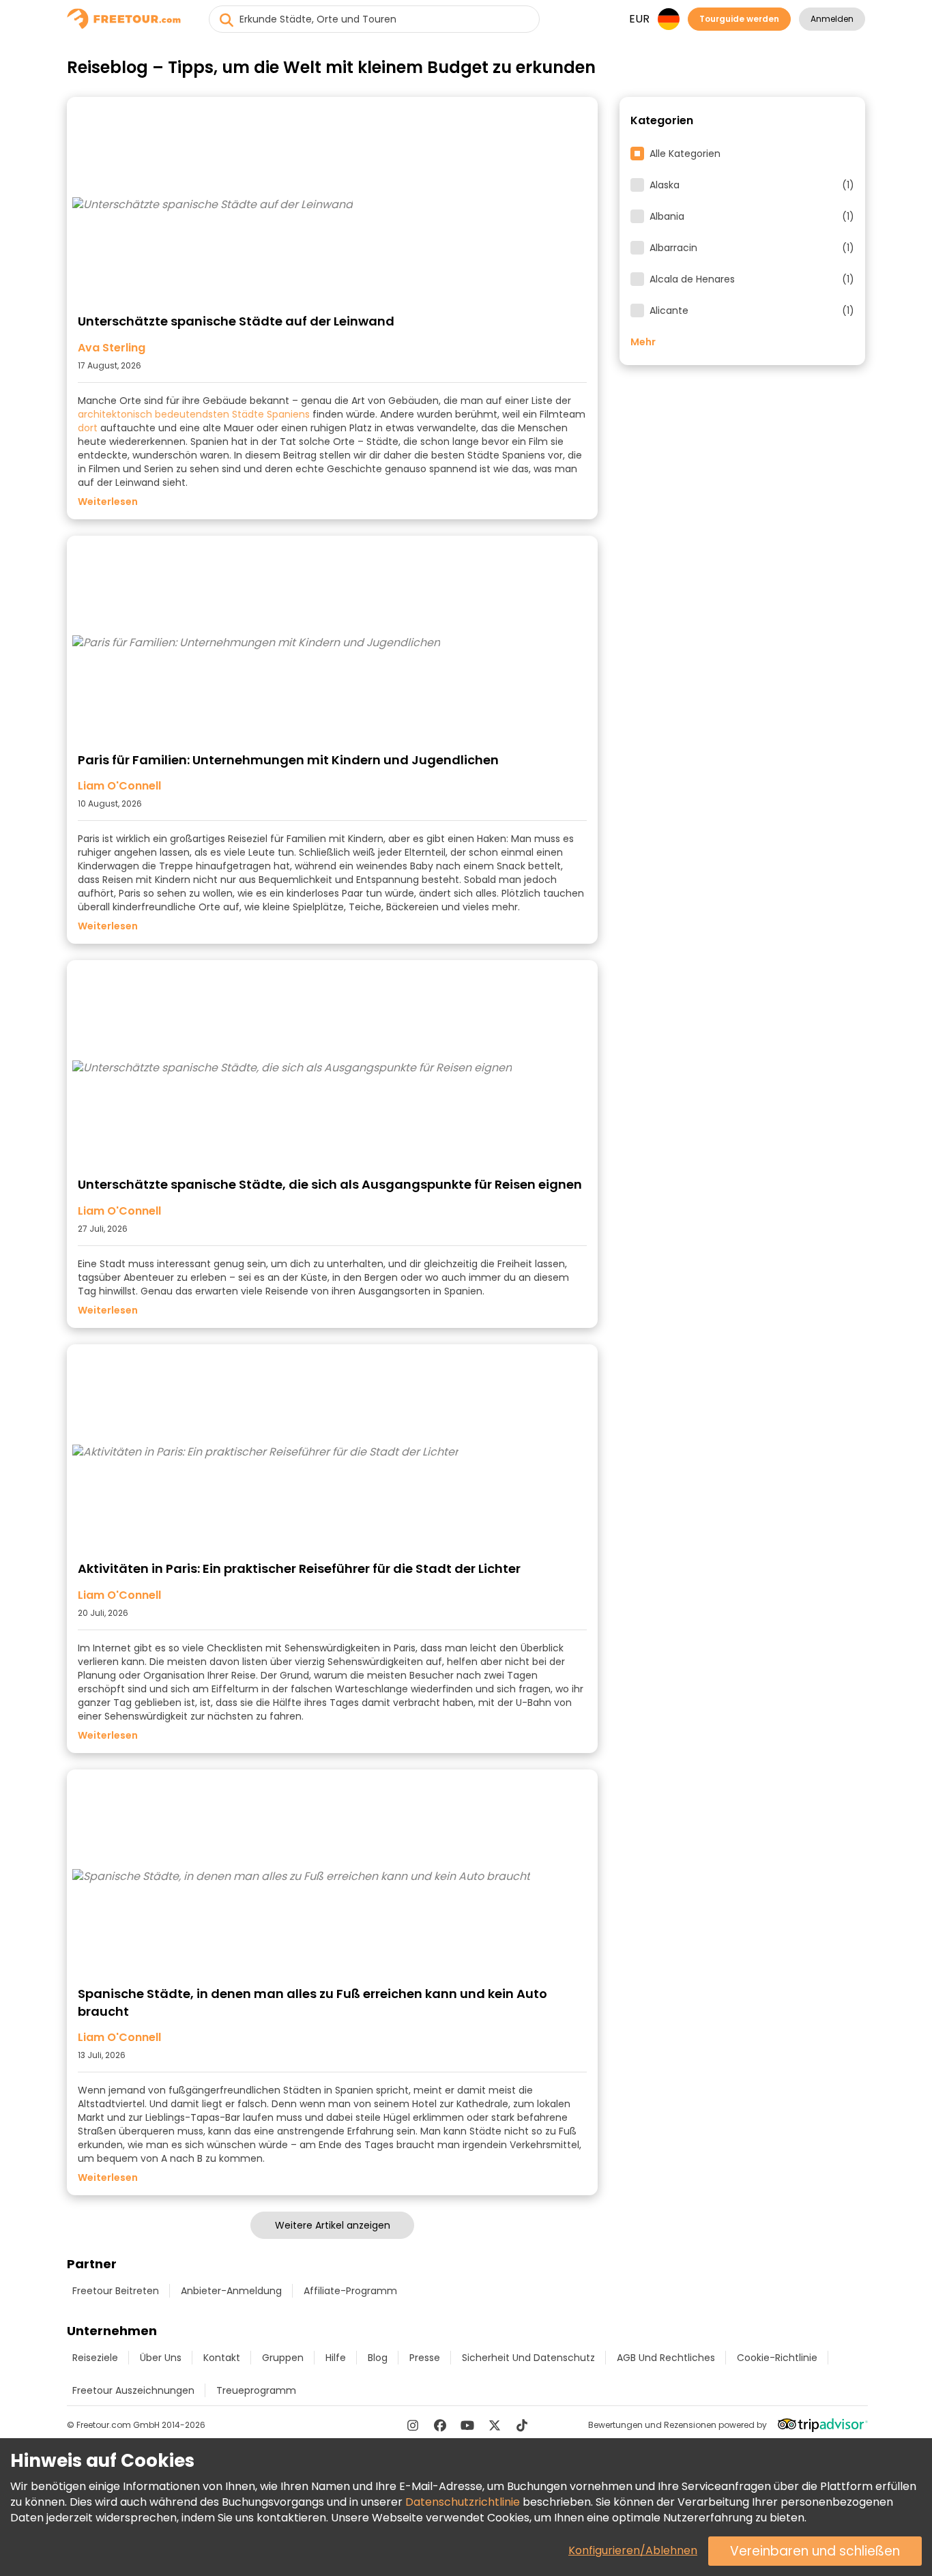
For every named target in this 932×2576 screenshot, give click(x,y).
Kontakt (222, 2358)
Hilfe (336, 2358)
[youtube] (467, 2425)
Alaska (752, 185)
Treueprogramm (256, 2390)
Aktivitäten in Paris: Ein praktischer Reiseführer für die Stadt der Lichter (299, 1568)
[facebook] (440, 2425)
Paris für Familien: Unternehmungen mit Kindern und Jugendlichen (288, 760)
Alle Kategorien (685, 154)
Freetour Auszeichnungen (133, 2390)
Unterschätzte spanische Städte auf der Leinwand (236, 321)
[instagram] (413, 2425)
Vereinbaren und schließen (815, 2551)
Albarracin (752, 248)
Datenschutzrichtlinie (463, 2502)
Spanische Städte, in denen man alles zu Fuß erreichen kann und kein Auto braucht (312, 2002)
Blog (378, 2358)
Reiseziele (95, 2358)
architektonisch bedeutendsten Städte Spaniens (194, 414)
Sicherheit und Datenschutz (528, 2358)
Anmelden (832, 19)
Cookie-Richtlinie (777, 2358)
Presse (425, 2358)
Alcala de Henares (752, 279)
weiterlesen (108, 502)
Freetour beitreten (116, 2291)
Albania (752, 216)
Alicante (752, 310)
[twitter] (495, 2425)
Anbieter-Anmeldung (231, 2291)
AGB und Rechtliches (666, 2358)
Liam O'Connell (119, 786)
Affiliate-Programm (350, 2291)
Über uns (161, 2358)
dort (88, 428)
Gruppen (283, 2358)
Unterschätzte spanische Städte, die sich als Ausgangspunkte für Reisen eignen (330, 1184)
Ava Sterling (112, 348)
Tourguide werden (739, 19)
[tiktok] (522, 2425)
